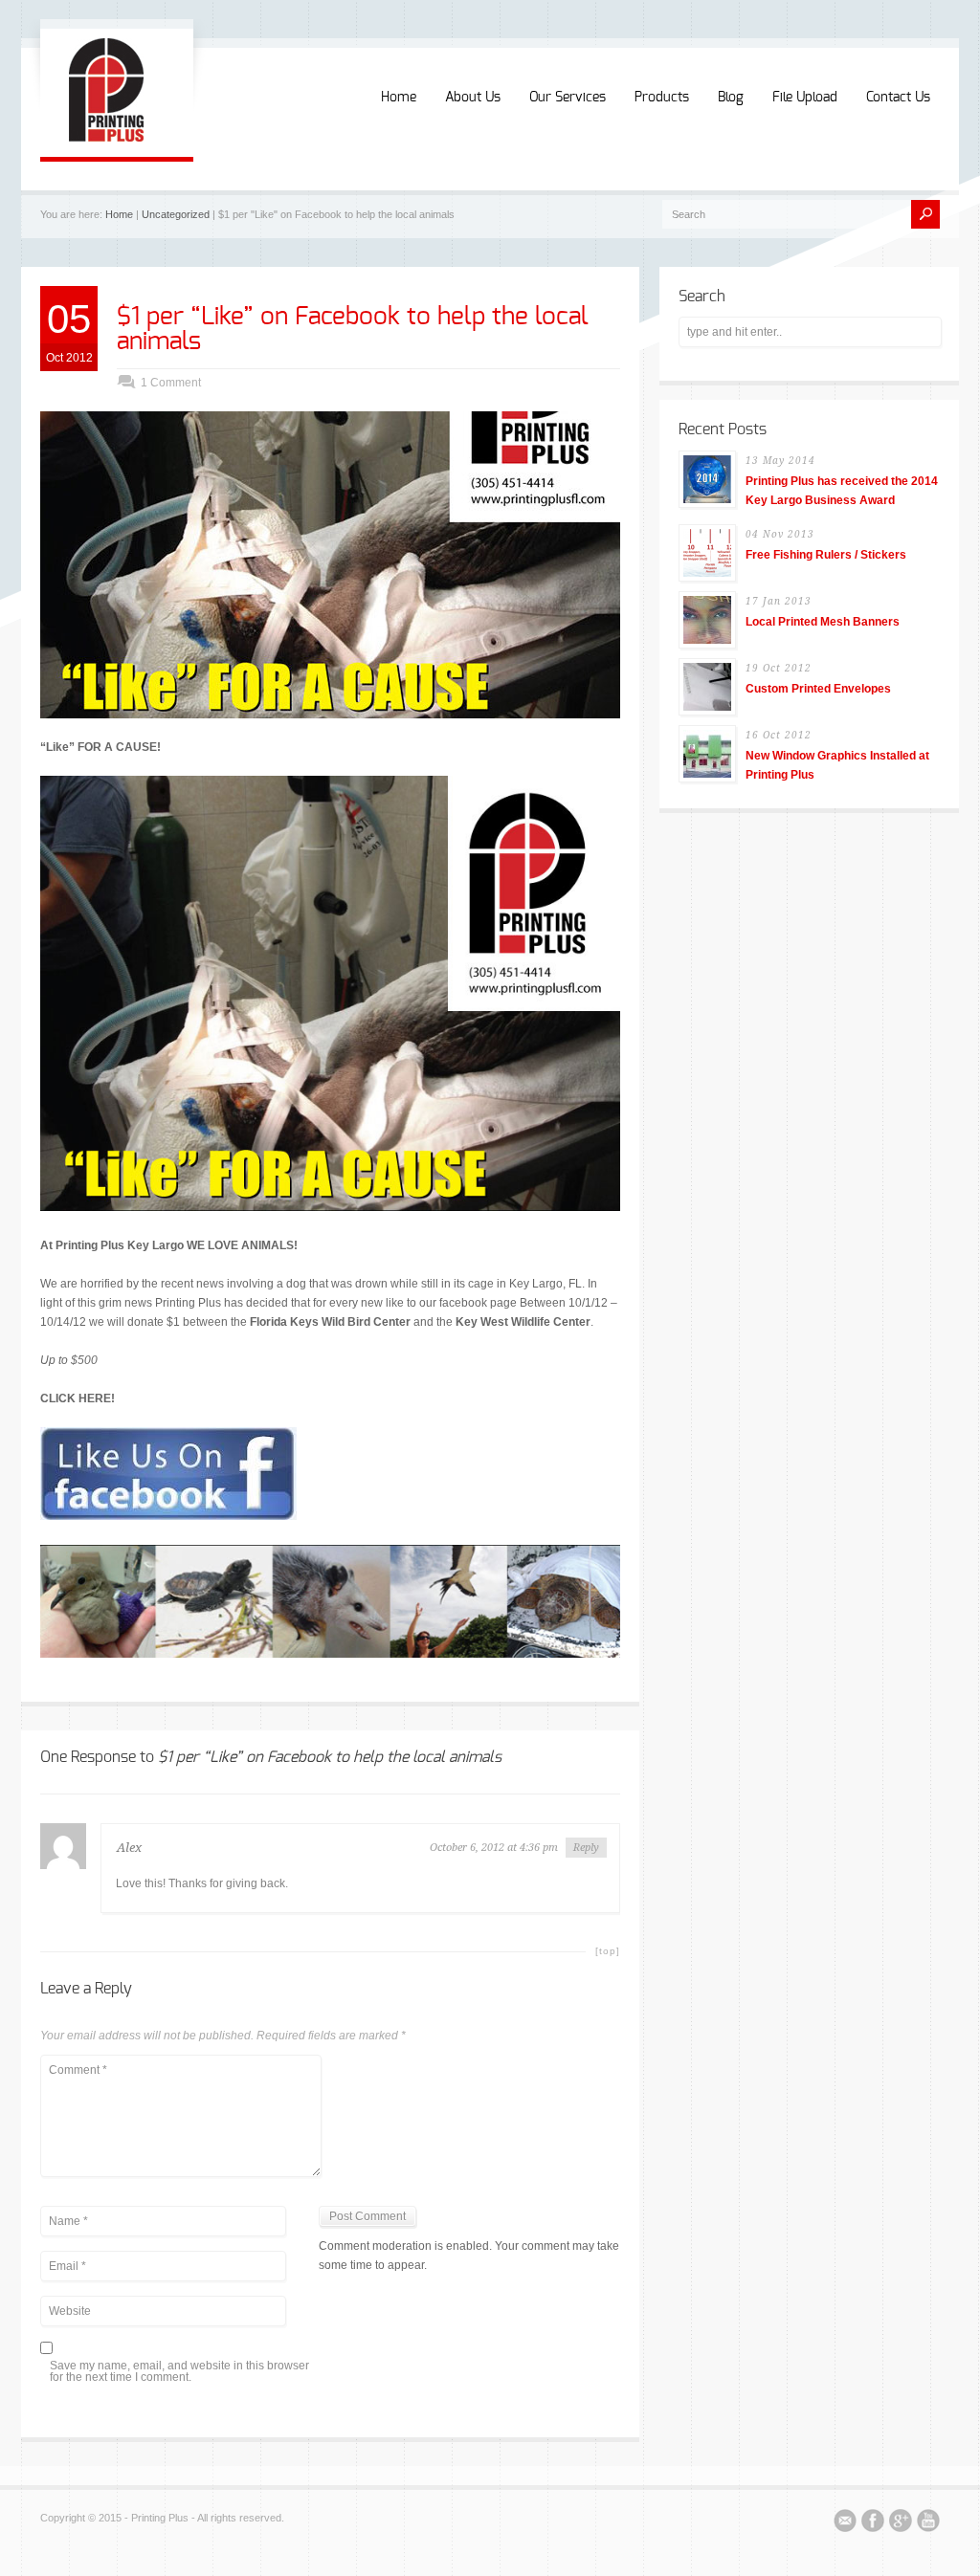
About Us (473, 98)
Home (399, 98)
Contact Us (898, 98)
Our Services (568, 98)
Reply (586, 1848)
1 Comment (171, 383)
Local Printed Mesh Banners (823, 622)
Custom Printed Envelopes (818, 689)
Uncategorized (176, 214)
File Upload (805, 98)
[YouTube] (928, 2523)
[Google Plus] (901, 2523)
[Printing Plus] (106, 138)
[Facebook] (873, 2523)
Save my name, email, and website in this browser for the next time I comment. (179, 2372)
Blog (731, 98)
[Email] (845, 2523)
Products (662, 98)
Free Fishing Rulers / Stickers (826, 555)
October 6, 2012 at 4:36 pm (494, 1848)
